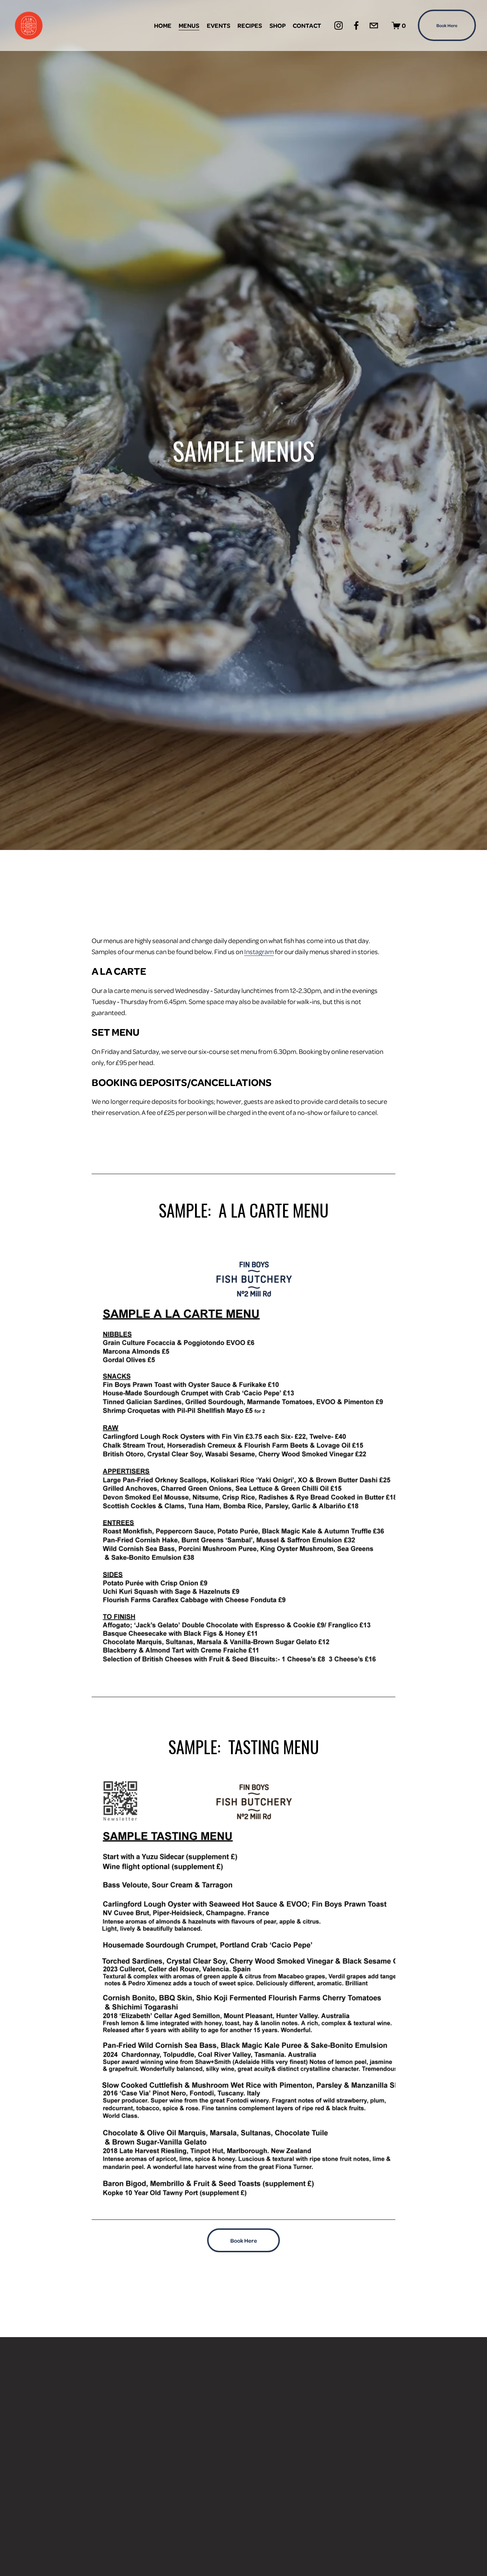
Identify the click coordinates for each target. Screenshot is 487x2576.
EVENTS (219, 25)
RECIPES (250, 25)
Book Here (447, 25)
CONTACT (307, 25)
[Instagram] (339, 25)
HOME (163, 25)
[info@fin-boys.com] (374, 25)
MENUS (189, 25)
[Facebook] (356, 25)
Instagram (259, 951)
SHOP (278, 25)
